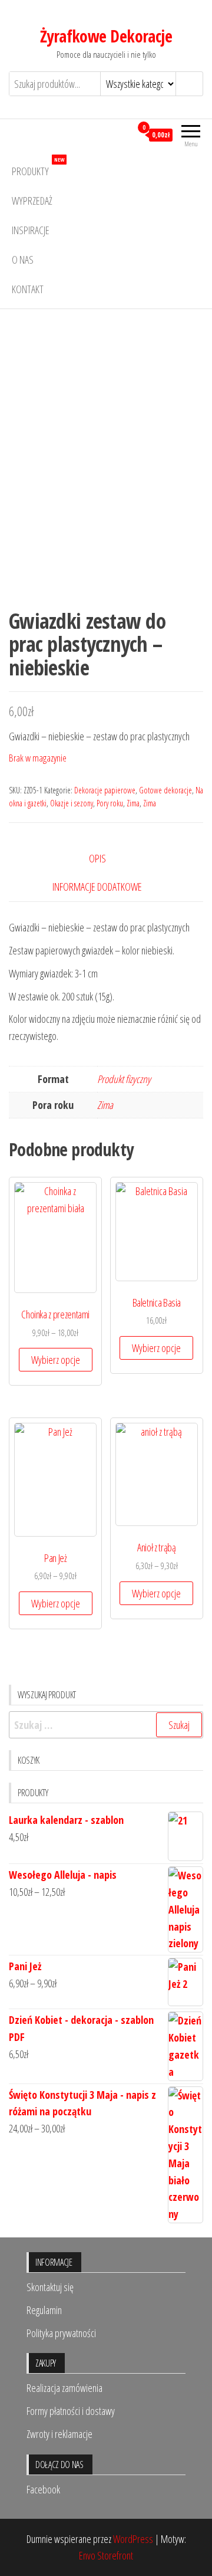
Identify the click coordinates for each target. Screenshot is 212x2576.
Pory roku (110, 803)
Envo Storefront (106, 2555)
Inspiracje (31, 230)
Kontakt (28, 289)
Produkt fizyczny (124, 1079)
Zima (133, 803)
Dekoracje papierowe (105, 790)
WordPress (133, 2539)
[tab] (106, 859)
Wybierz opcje (56, 1360)
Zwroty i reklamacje (59, 2434)
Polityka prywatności (61, 2333)
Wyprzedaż (32, 201)
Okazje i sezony (72, 803)
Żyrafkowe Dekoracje (106, 36)
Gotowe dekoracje (165, 790)
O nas (23, 260)
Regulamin (44, 2310)
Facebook (43, 2489)
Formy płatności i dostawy (71, 2411)
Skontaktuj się (50, 2287)
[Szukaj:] (106, 1725)
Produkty (38, 167)
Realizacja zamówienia (64, 2388)
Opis (97, 858)
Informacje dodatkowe (97, 887)
